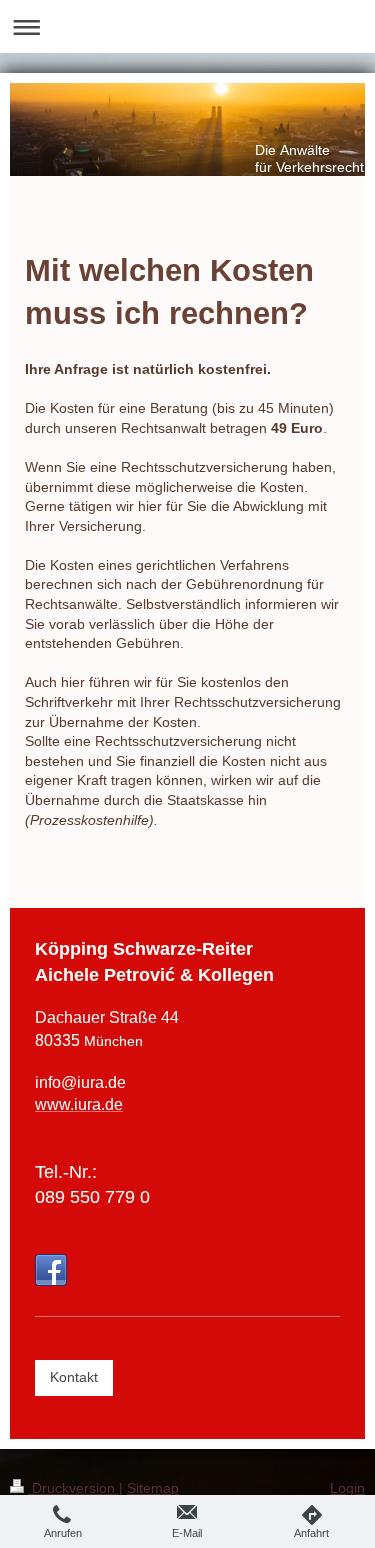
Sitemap (153, 1488)
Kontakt (74, 1377)
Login (347, 1488)
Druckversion (73, 1488)
